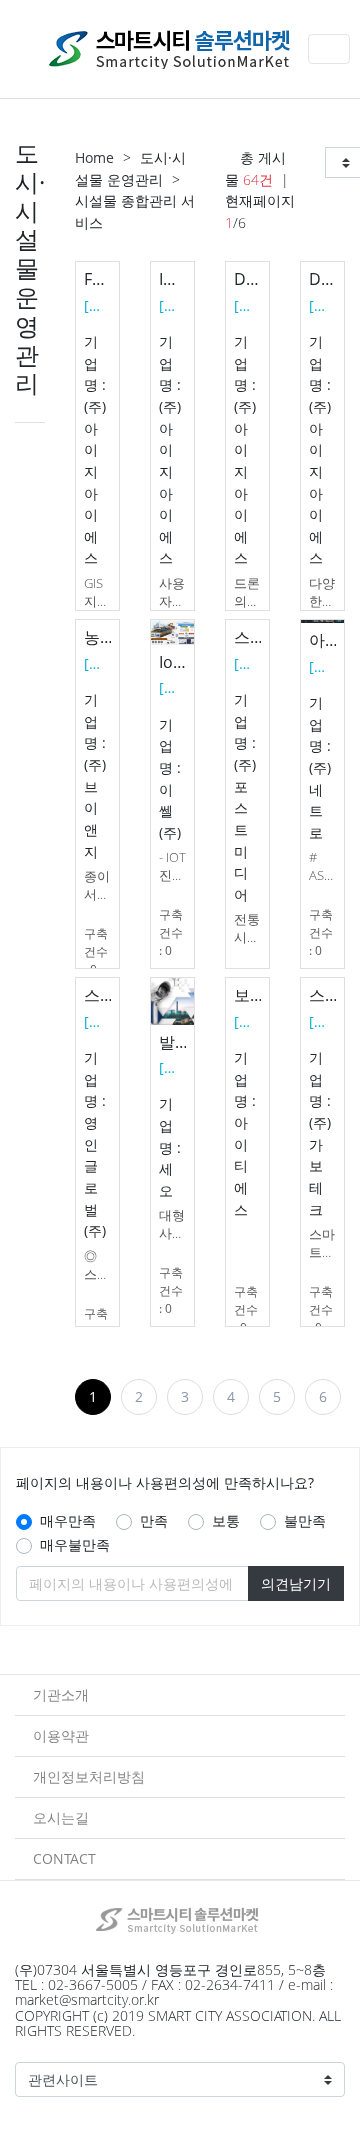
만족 (154, 1520)
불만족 (305, 1520)
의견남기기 (296, 1583)
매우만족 (68, 1520)
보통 (226, 1520)
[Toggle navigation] (329, 49)
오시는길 (61, 1817)
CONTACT (64, 1858)
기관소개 (61, 1694)
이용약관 (61, 1735)
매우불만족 (75, 1544)
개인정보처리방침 (89, 1776)
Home (94, 157)
